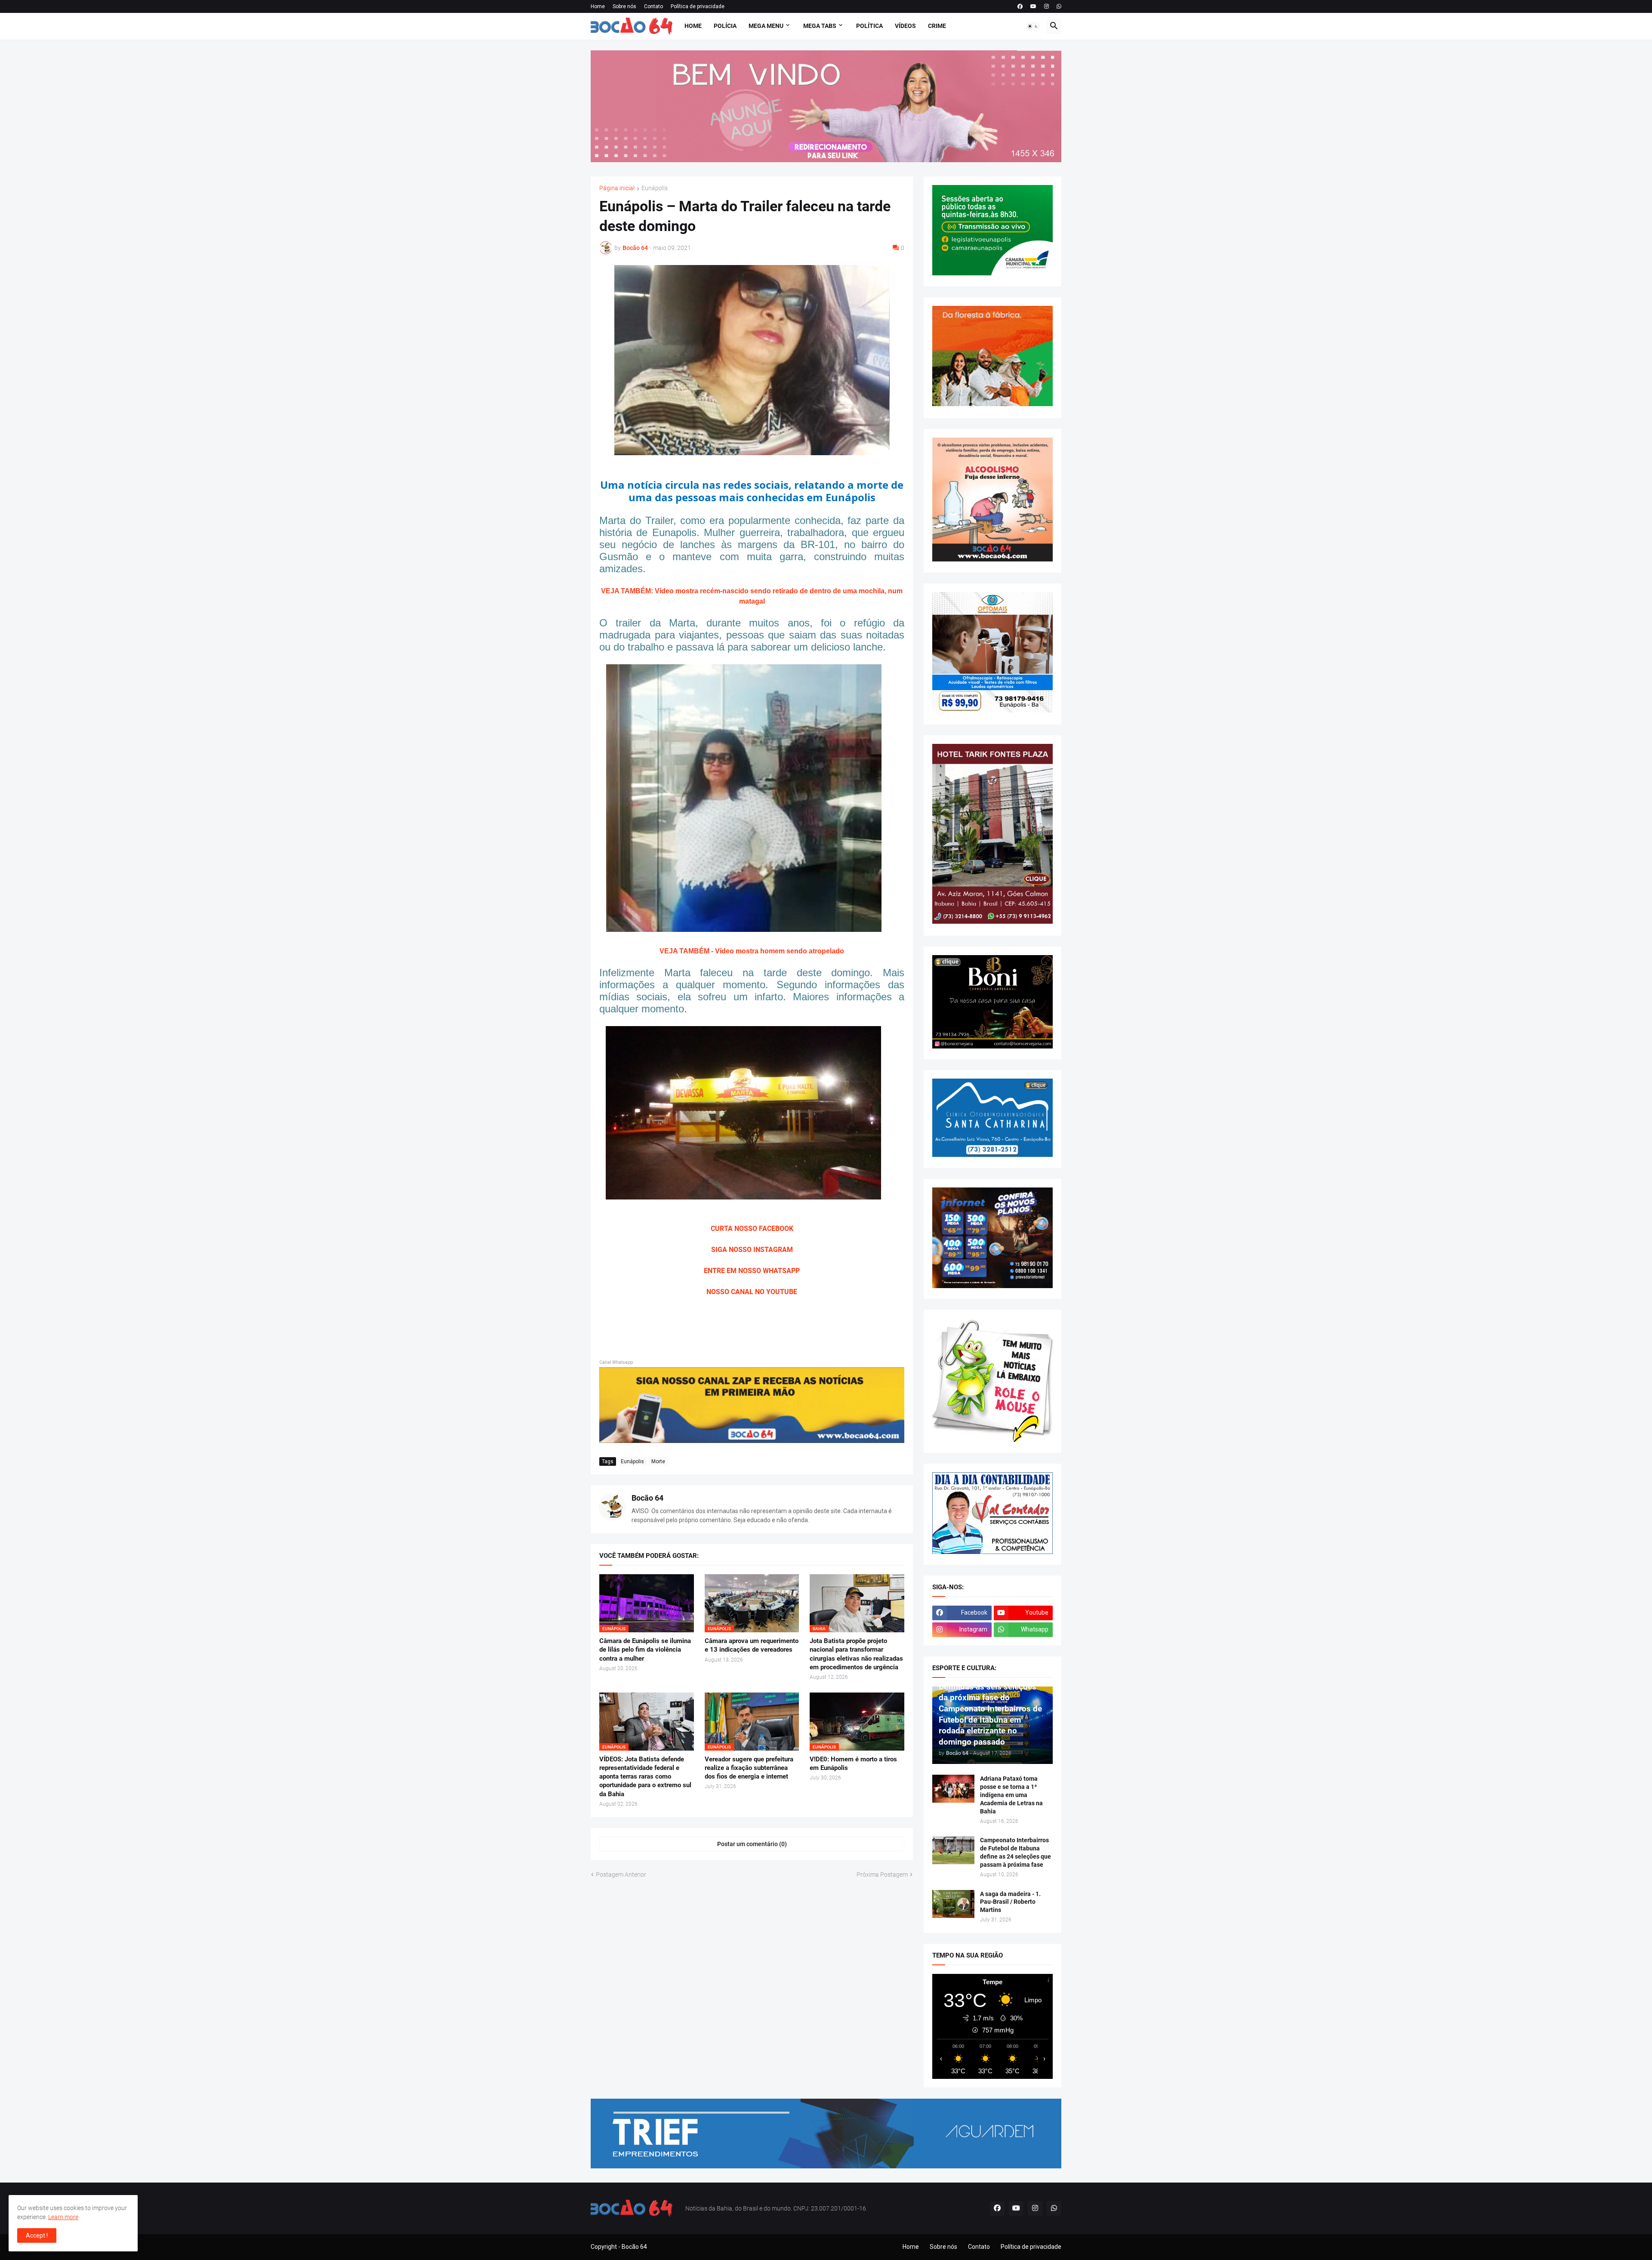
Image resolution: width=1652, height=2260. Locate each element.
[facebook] (1020, 6)
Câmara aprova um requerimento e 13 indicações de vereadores (752, 1645)
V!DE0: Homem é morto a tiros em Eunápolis (853, 1764)
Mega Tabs (820, 26)
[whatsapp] (1059, 6)
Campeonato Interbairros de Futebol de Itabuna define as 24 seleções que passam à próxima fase (1016, 1852)
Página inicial (617, 188)
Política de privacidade (698, 6)
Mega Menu (766, 26)
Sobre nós (624, 6)
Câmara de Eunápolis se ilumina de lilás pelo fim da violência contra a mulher (645, 1650)
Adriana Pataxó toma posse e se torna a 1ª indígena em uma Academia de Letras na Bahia (1011, 1795)
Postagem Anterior (621, 1875)
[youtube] (1033, 6)
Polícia (725, 26)
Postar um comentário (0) (752, 1844)
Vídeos (905, 26)
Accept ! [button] (37, 2235)
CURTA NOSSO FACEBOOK (752, 1229)
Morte (658, 1461)
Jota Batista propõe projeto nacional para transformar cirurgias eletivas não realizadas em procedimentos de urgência (856, 1654)
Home (598, 6)
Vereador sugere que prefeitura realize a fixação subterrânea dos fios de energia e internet (749, 1768)
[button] (1033, 26)
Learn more (63, 2217)
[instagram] (1046, 6)
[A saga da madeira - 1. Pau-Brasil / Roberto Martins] (953, 1904)
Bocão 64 (647, 1498)
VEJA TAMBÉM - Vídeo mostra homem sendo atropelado (752, 951)
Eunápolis (655, 188)
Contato (653, 6)
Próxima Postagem (882, 1875)
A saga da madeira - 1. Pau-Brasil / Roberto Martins (1010, 1902)
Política (869, 26)
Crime (937, 26)
